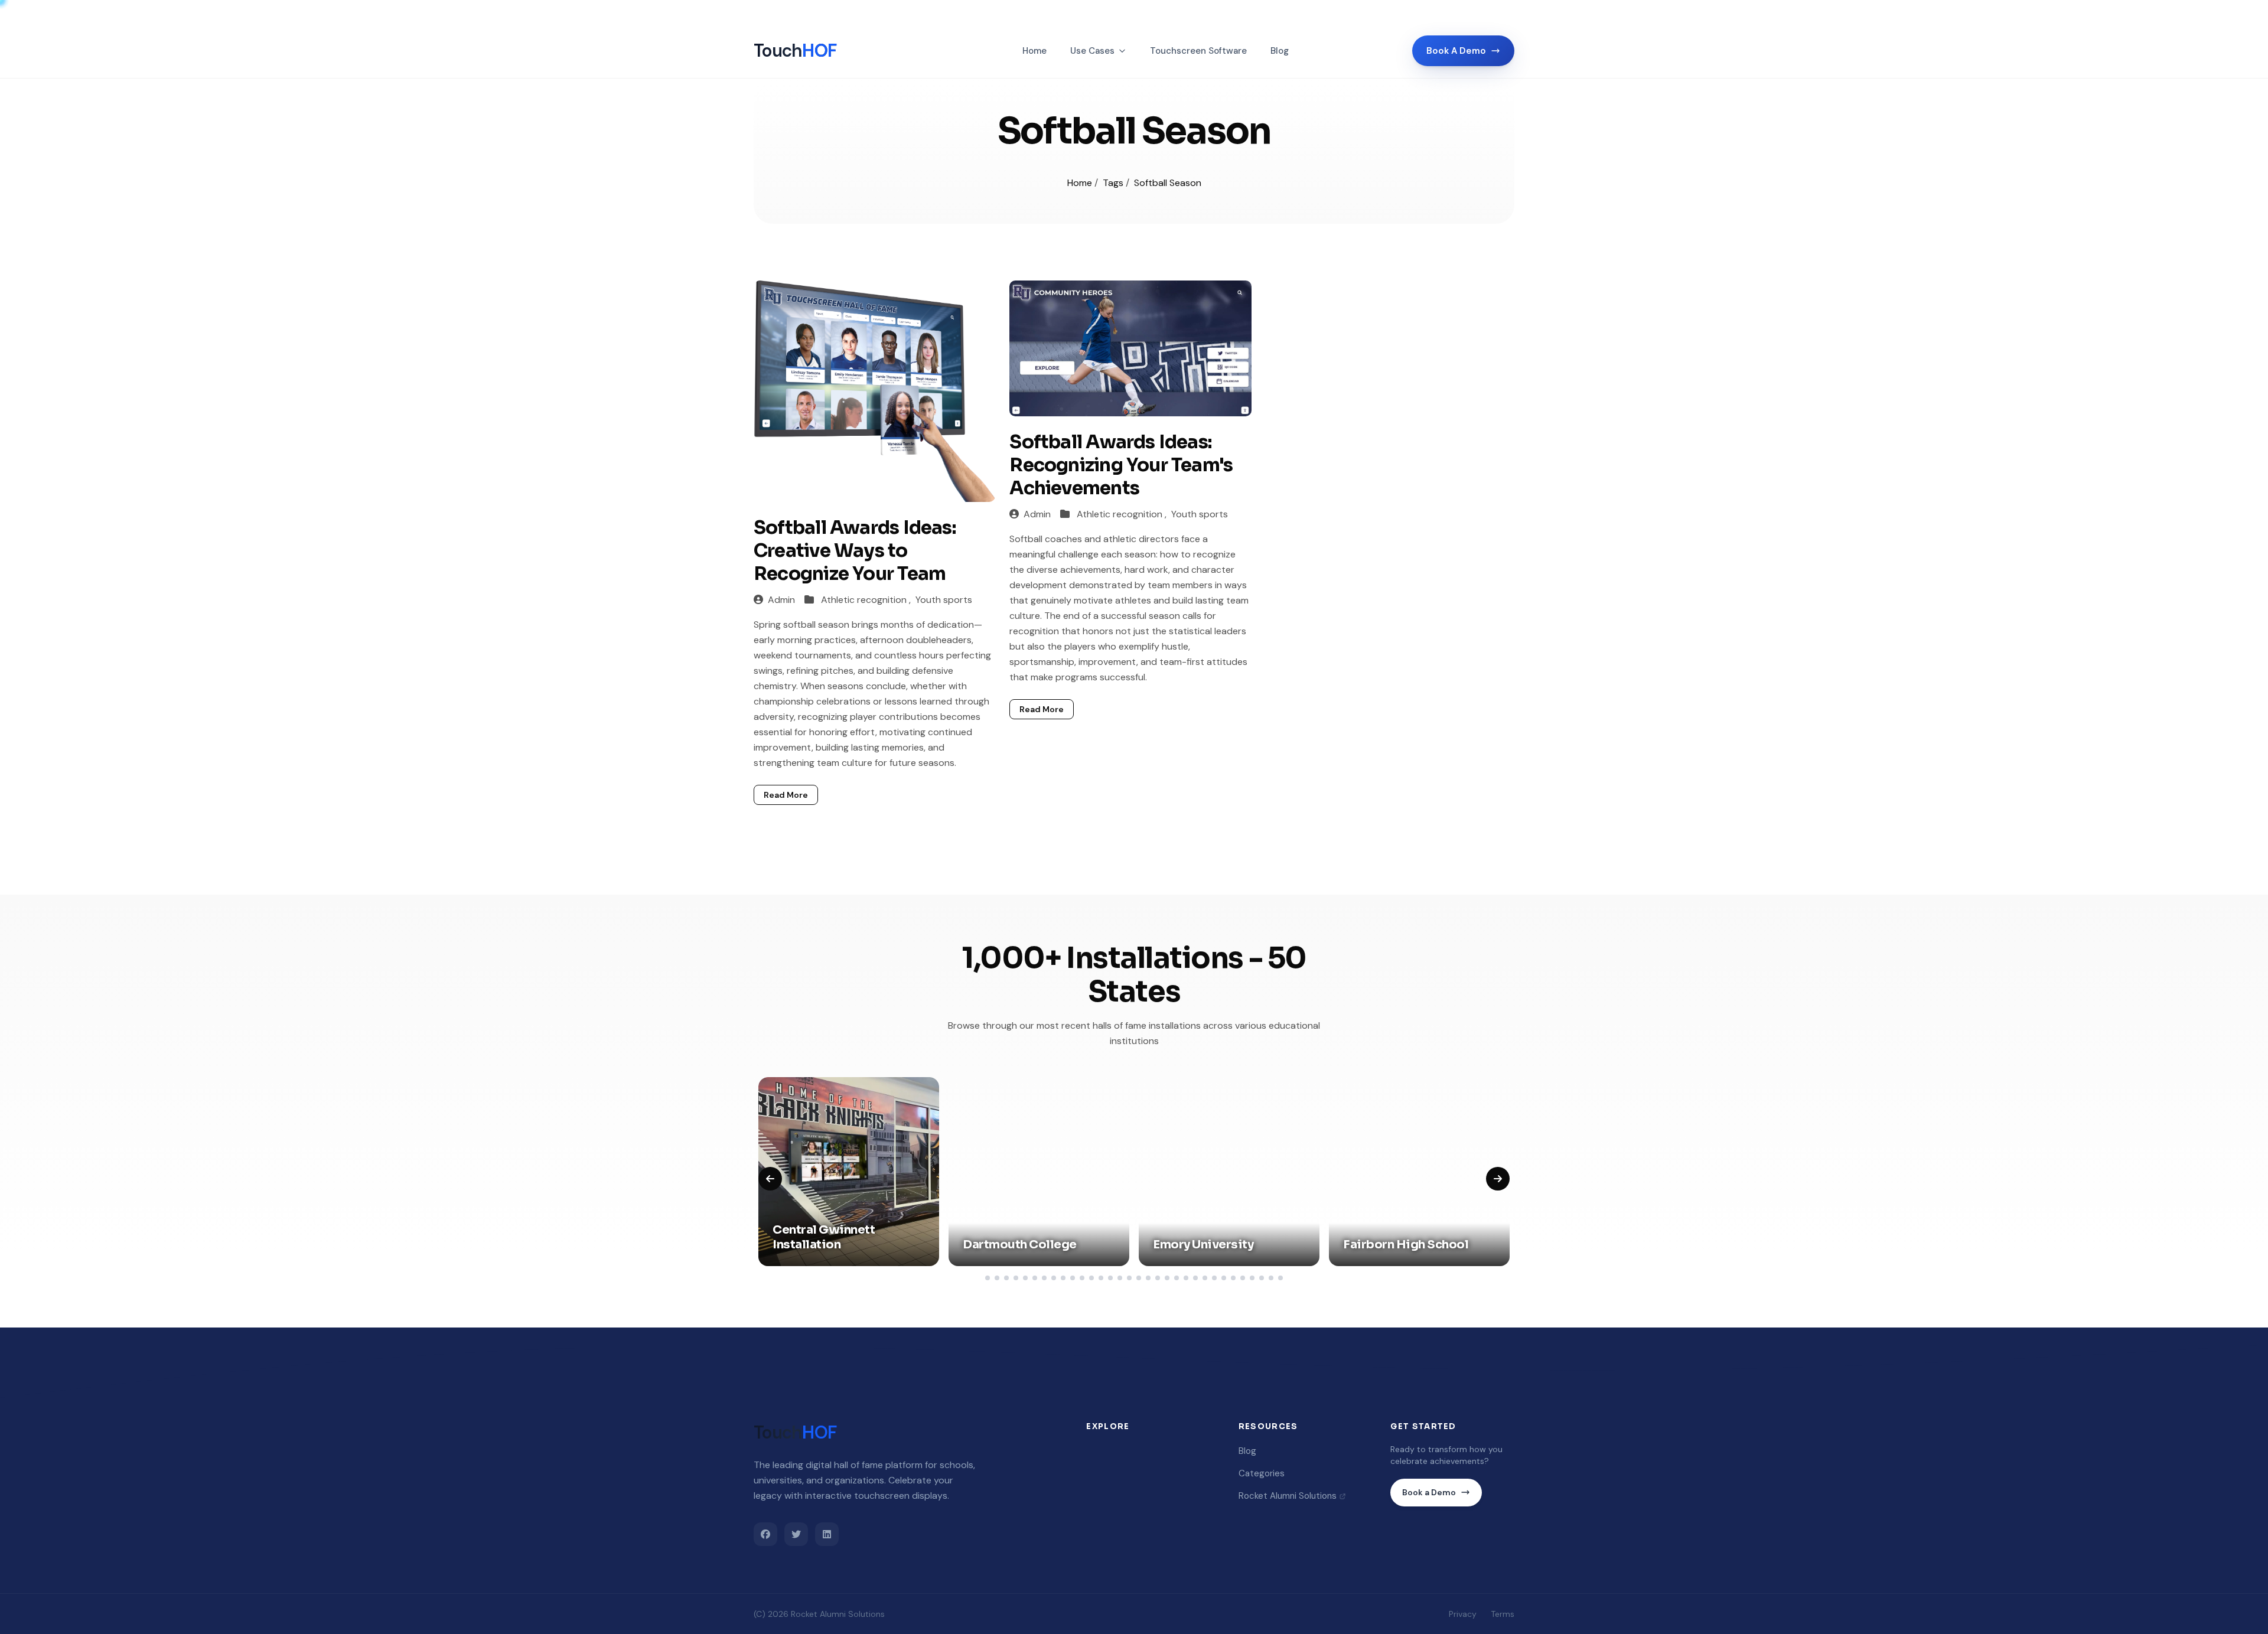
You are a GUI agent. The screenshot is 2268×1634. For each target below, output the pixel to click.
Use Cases (1092, 51)
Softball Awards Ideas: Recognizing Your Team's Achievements (1121, 465)
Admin (781, 600)
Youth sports (944, 600)
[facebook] (765, 1534)
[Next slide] (1498, 1179)
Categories (1262, 1473)
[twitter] (796, 1534)
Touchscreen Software (1198, 51)
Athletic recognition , (867, 600)
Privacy (1463, 1614)
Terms (1503, 1614)
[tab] (988, 1278)
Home (1034, 51)
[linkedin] (827, 1534)
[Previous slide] (770, 1179)
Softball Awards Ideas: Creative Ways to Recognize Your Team (855, 551)
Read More (786, 795)
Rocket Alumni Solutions (1288, 1496)
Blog (1280, 51)
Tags (1114, 183)
